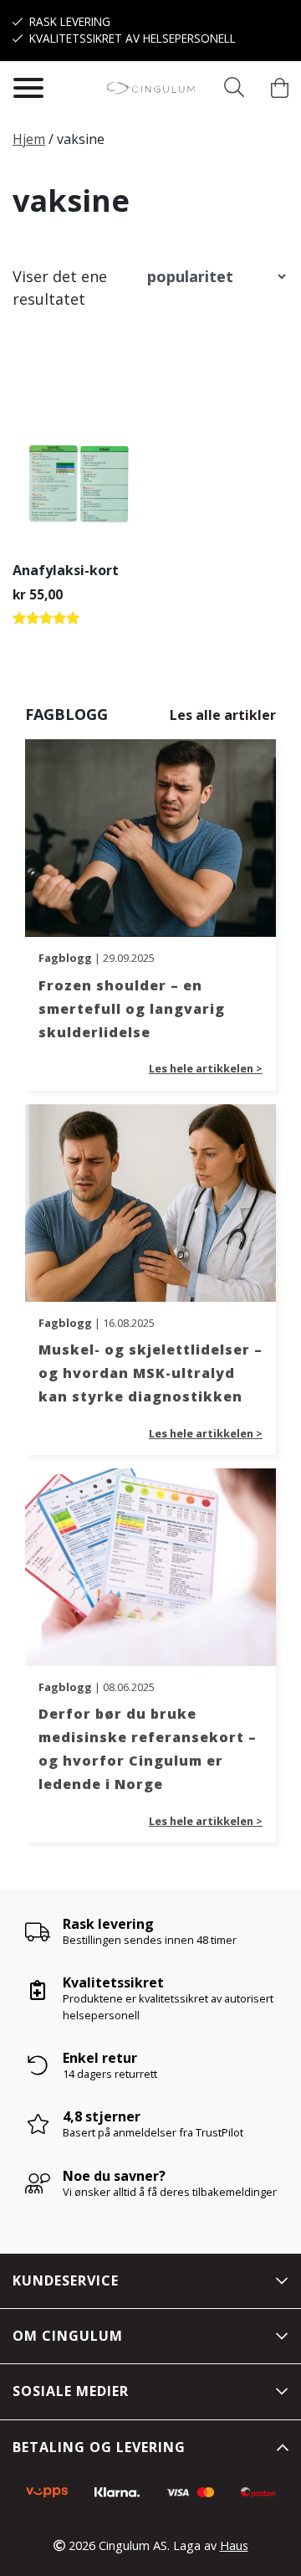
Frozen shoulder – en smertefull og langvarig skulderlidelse (132, 1009)
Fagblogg (65, 958)
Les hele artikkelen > (206, 1068)
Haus (234, 2545)
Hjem (29, 139)
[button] (234, 88)
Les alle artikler (223, 715)
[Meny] (28, 88)
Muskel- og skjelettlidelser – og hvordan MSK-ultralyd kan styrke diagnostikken (150, 1373)
